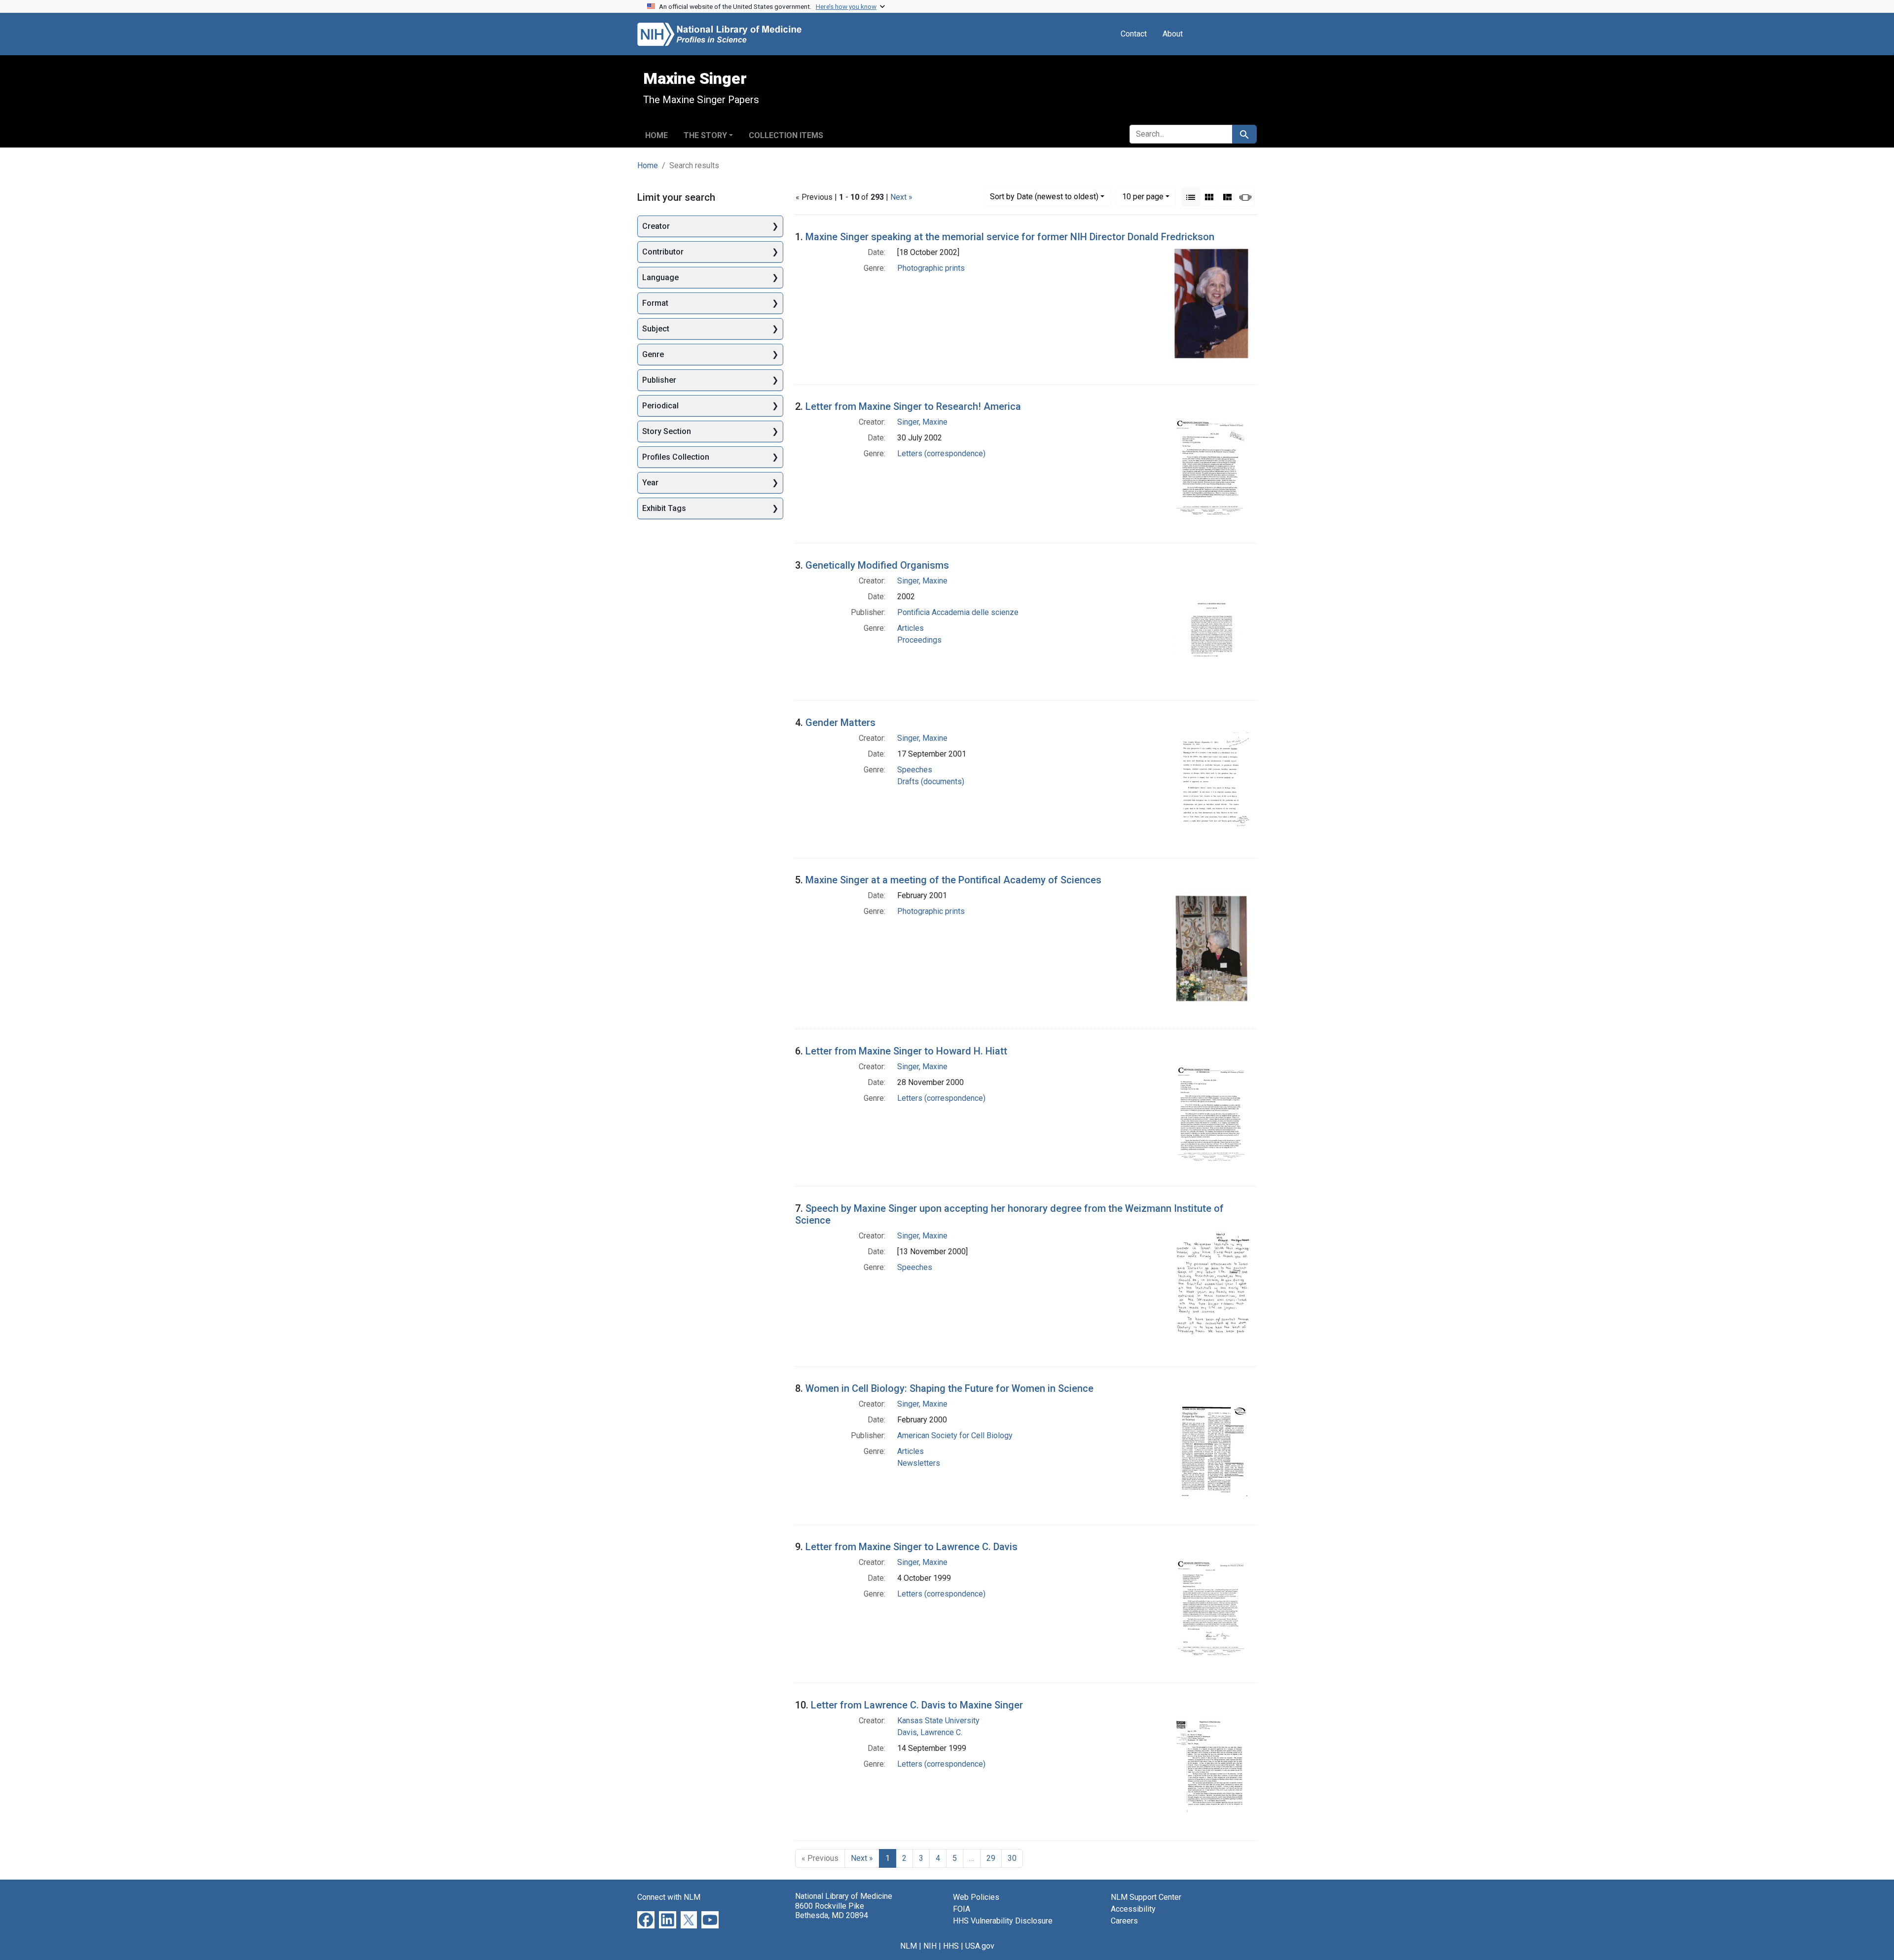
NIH (930, 1946)
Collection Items (786, 135)
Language (660, 277)
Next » (901, 197)
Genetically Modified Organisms (877, 565)
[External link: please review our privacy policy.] (646, 1919)
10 (1143, 196)
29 (991, 1858)
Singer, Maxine (922, 422)
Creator (656, 226)
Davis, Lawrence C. (930, 1732)
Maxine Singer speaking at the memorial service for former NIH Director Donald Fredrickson (1010, 237)
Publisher (659, 380)
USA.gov (980, 1946)
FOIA (962, 1909)
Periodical (660, 406)
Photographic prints (931, 268)
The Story (705, 135)
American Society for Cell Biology (955, 1435)
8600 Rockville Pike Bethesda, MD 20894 (832, 1911)
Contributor (663, 252)
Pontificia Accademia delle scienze (958, 612)
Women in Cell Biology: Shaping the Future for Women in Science (949, 1388)
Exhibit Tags (664, 508)
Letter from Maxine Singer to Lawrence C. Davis (911, 1547)
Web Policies (976, 1897)
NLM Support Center (1146, 1897)
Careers (1124, 1921)
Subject (656, 329)
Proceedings (919, 640)
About (1173, 34)
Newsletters (919, 1463)
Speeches (915, 770)
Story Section (667, 431)
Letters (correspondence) (941, 454)
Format (655, 303)
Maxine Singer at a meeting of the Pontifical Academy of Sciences (953, 880)
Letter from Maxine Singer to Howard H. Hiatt (906, 1051)
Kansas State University (938, 1721)
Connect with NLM (669, 1897)
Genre (653, 354)
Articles (911, 628)
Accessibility (1133, 1909)
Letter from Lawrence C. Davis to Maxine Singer (917, 1705)
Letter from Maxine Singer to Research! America (913, 406)
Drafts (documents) (931, 781)
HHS (951, 1946)
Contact (1134, 34)
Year (650, 483)
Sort (1044, 197)
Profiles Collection (676, 457)
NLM (909, 1946)
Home (656, 135)
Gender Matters (840, 723)
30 (1012, 1858)
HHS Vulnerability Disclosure (1003, 1921)
